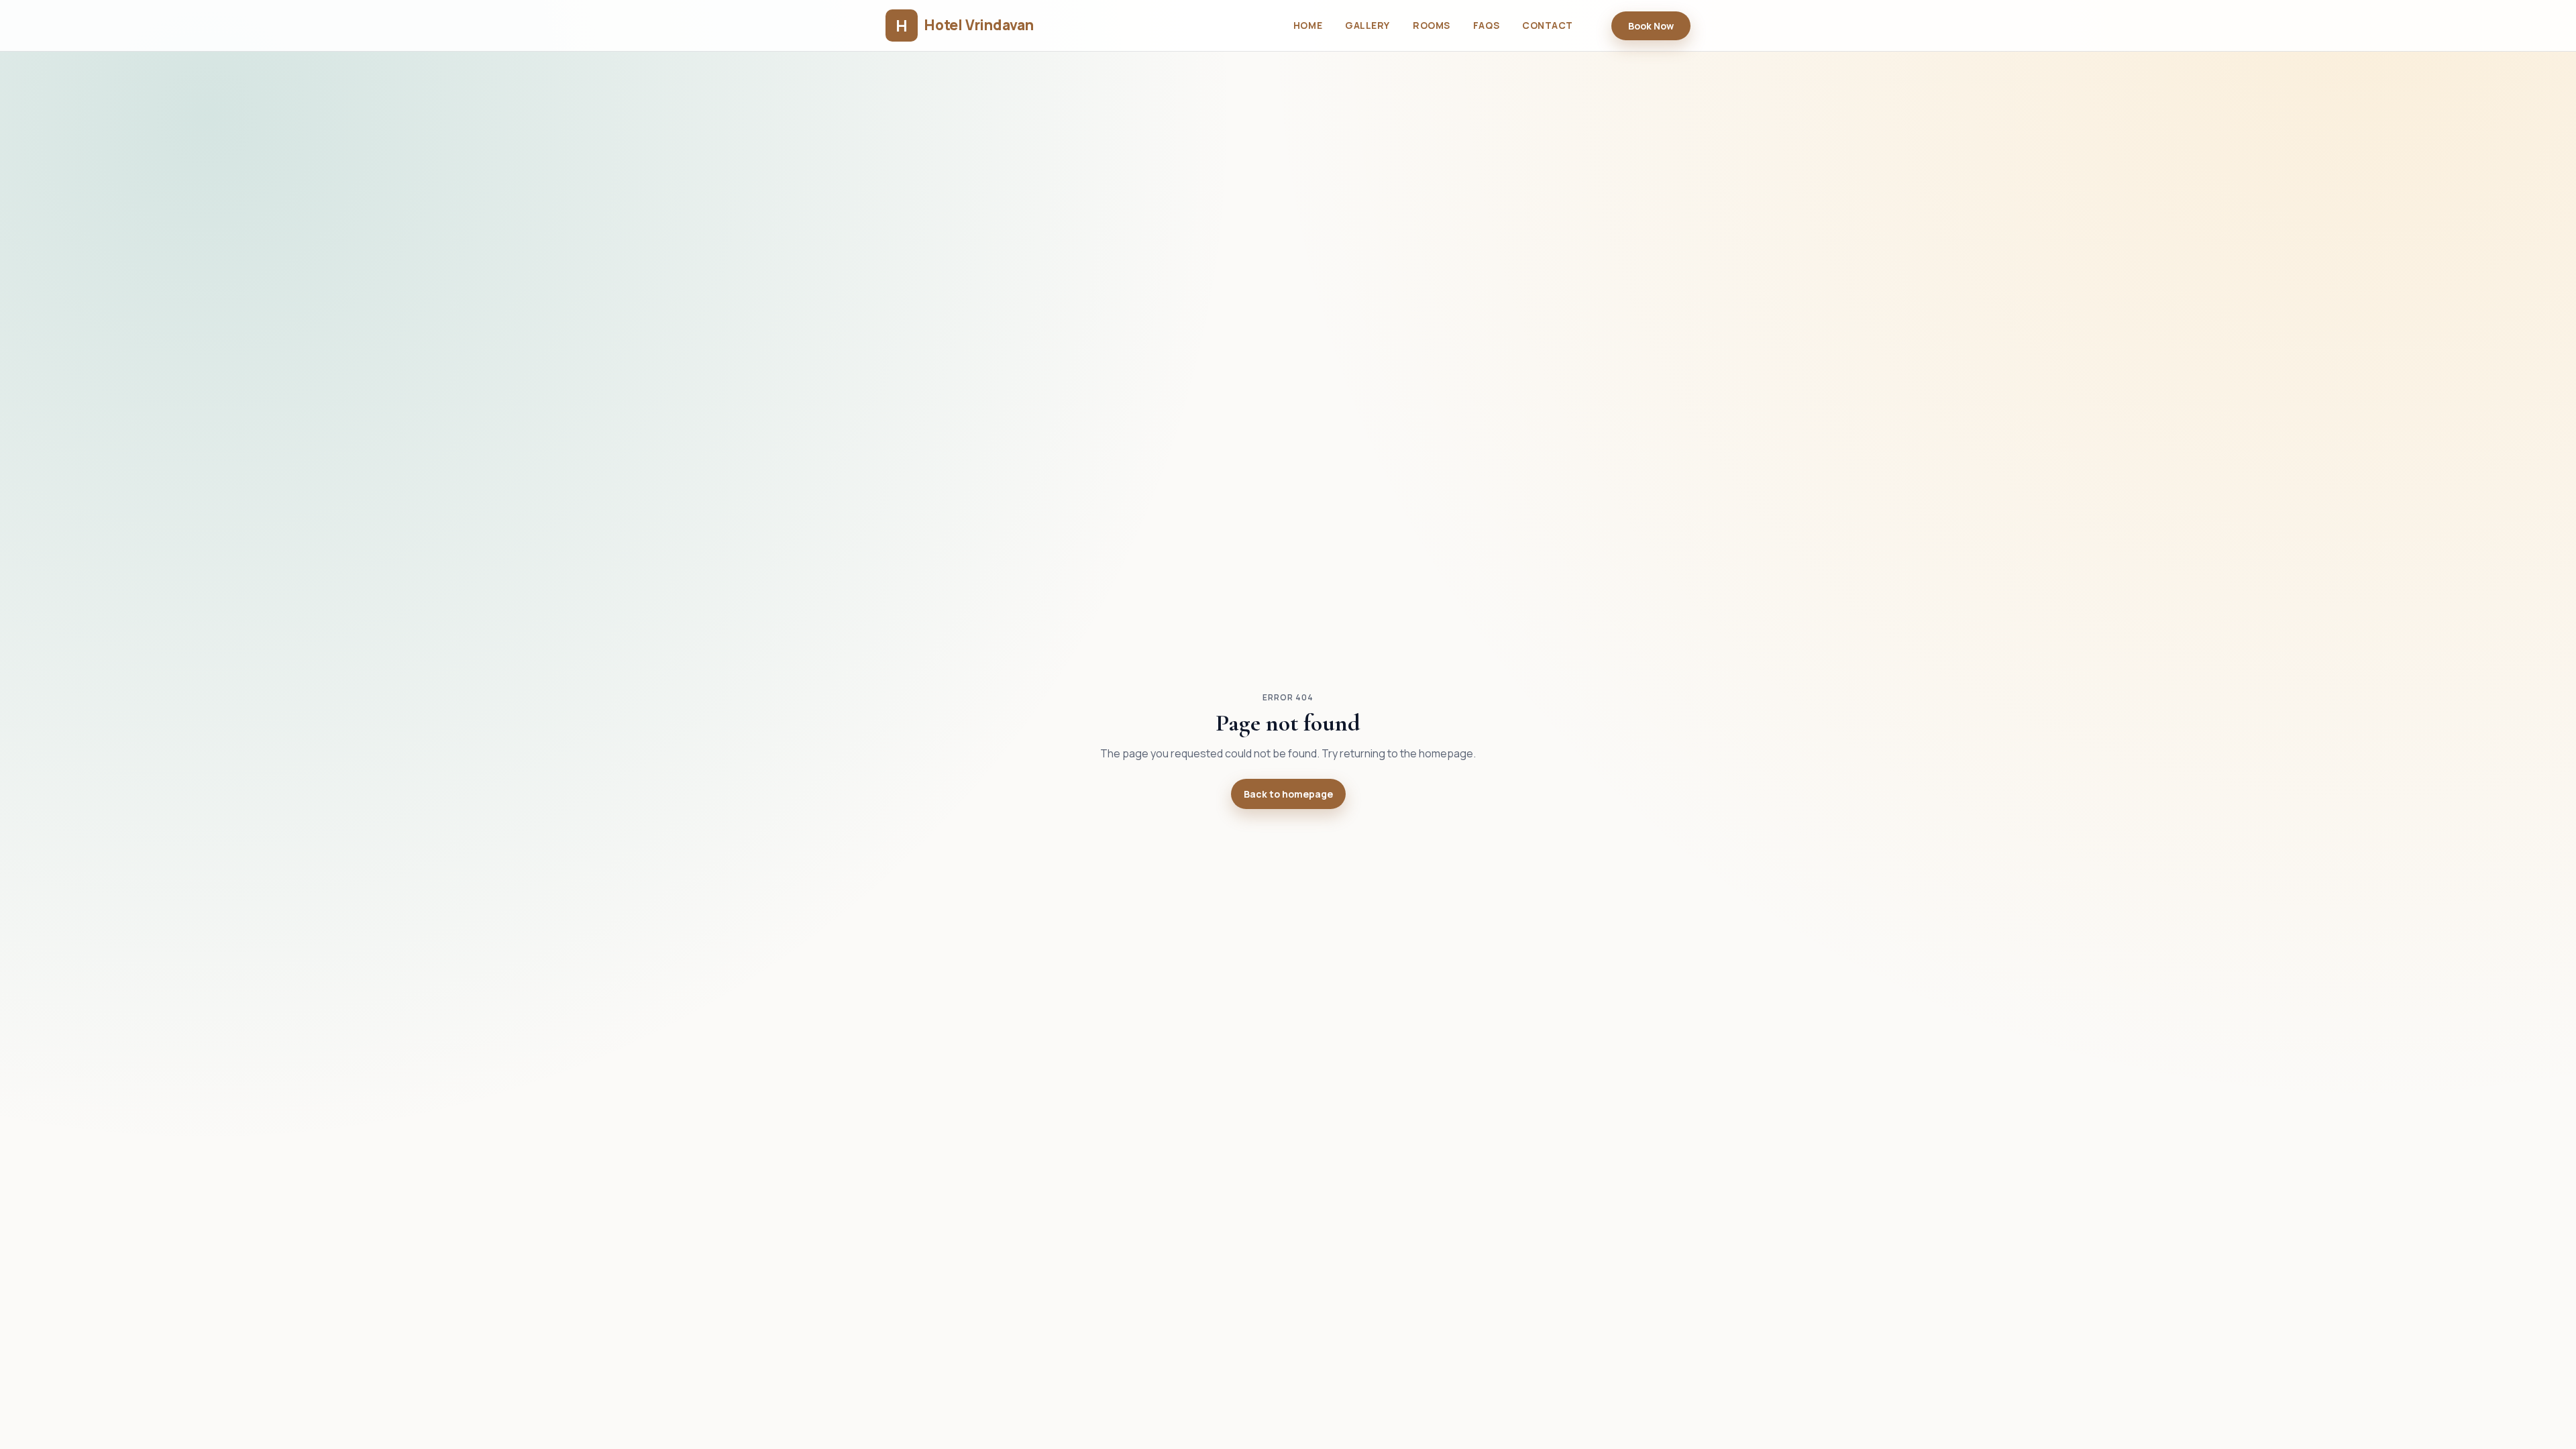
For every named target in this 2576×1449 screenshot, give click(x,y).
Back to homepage (1288, 794)
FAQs (1486, 25)
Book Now (1651, 26)
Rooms (1432, 25)
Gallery (1367, 25)
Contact (1548, 25)
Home (1308, 25)
